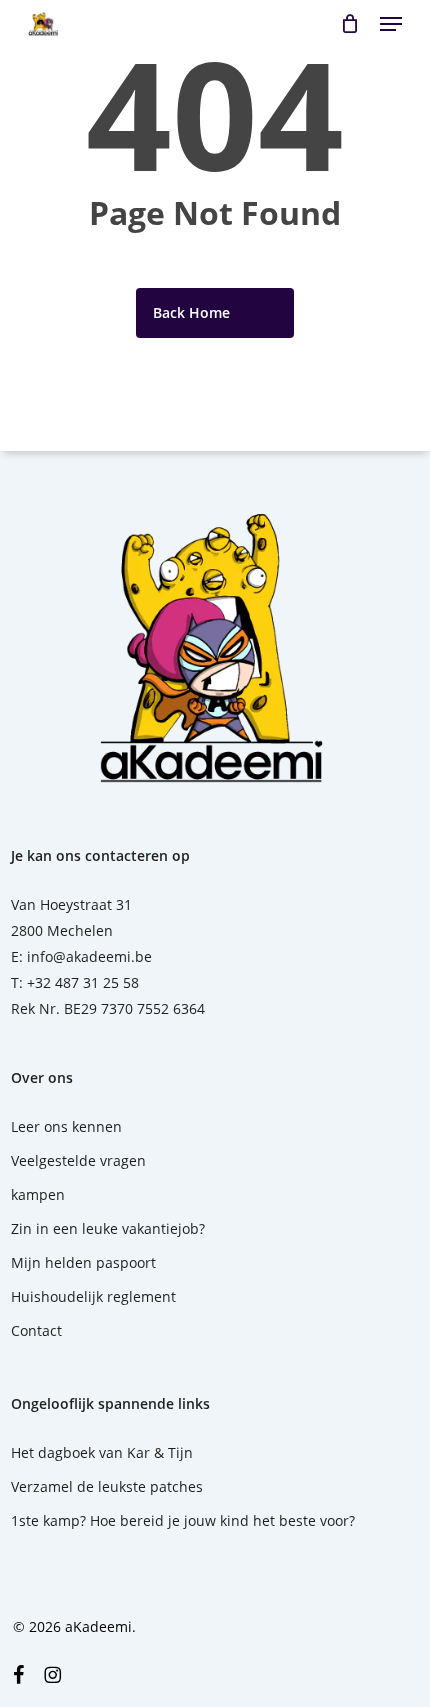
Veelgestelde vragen (78, 1160)
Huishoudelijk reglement (93, 1296)
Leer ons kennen (66, 1126)
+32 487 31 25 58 (83, 982)
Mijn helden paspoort (83, 1262)
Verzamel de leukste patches (107, 1486)
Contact (36, 1330)
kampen (38, 1194)
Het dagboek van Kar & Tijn (102, 1452)
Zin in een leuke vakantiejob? (108, 1228)
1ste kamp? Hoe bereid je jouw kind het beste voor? (183, 1520)
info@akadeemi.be (89, 956)
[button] (391, 24)
